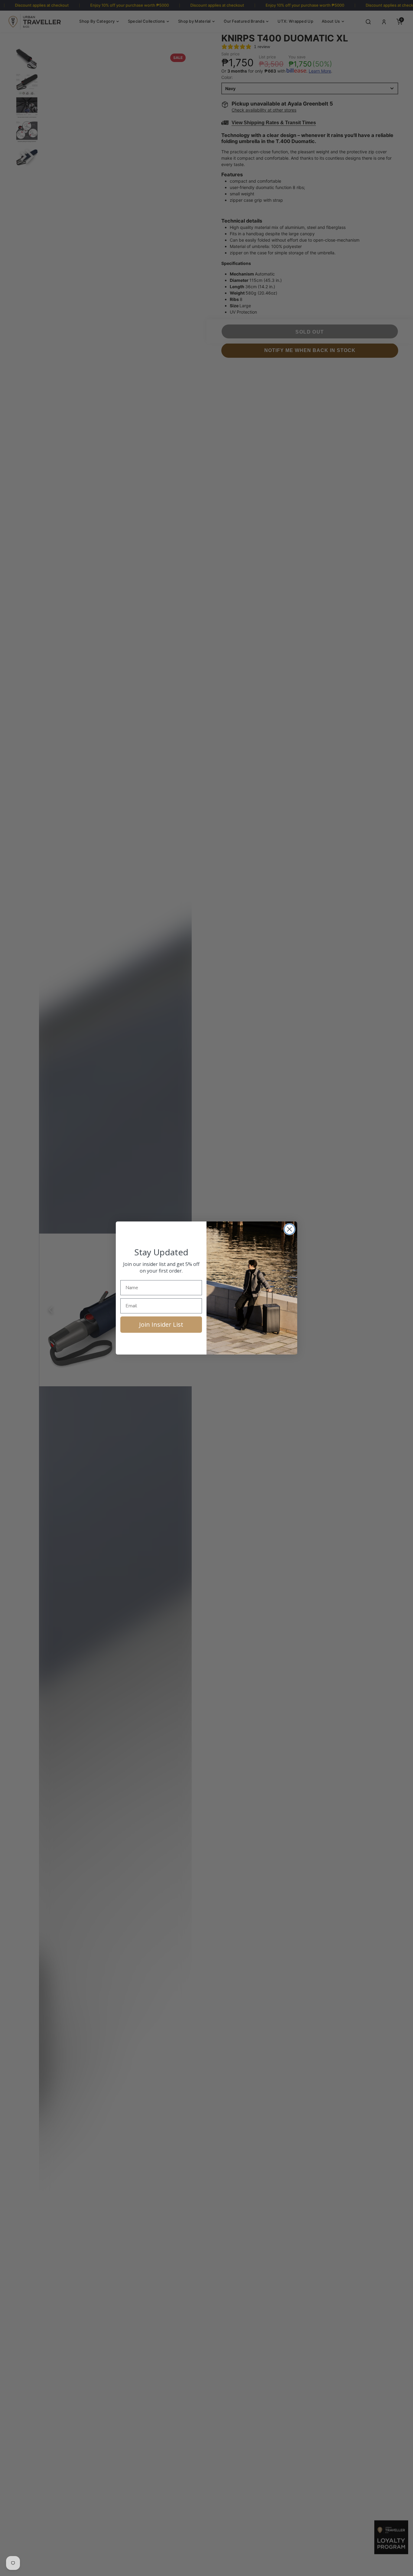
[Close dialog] (289, 1229)
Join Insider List (161, 1324)
